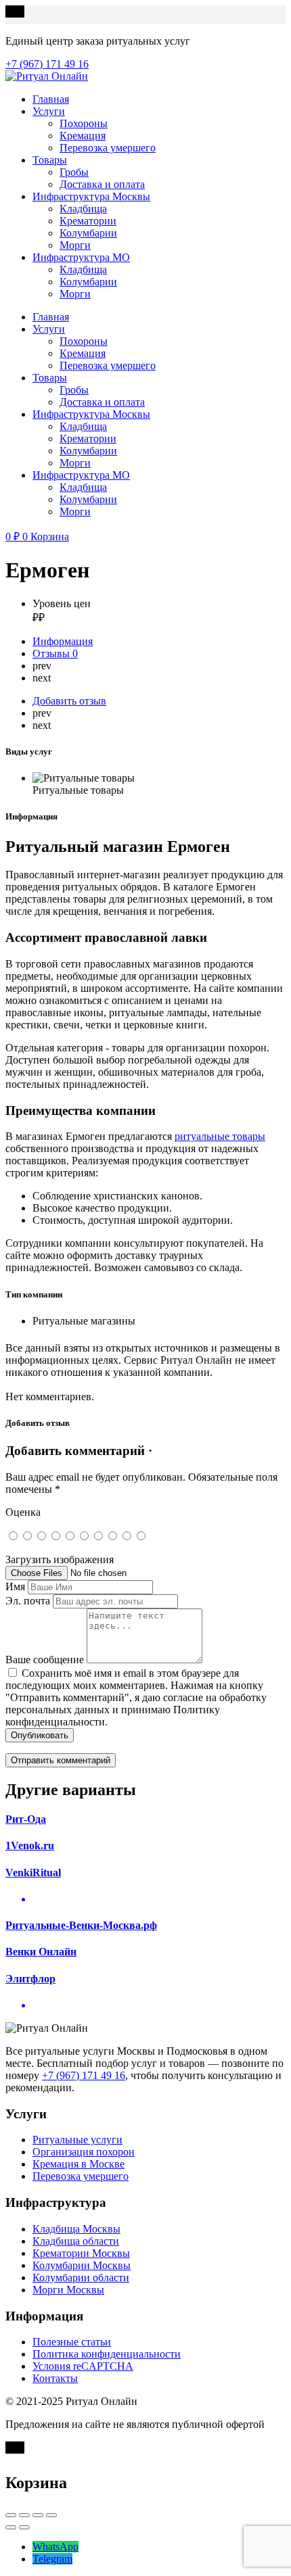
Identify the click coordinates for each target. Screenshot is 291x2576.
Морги (75, 245)
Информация (63, 641)
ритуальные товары (220, 1136)
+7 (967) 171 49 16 (84, 2075)
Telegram (52, 2559)
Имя (15, 1587)
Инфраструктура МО (81, 257)
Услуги (49, 111)
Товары (50, 160)
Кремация (83, 136)
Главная (51, 99)
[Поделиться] (24, 2515)
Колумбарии (88, 233)
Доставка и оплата (102, 184)
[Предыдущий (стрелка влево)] (11, 2527)
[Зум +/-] (51, 2515)
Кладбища (83, 209)
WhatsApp (55, 2547)
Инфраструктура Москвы (91, 196)
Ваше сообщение (45, 1660)
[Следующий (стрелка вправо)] (24, 2527)
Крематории (88, 221)
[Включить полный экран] (38, 2515)
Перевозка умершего (108, 148)
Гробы (74, 172)
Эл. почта (28, 1601)
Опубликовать (40, 1735)
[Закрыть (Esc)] (11, 2515)
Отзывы (55, 653)
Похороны (84, 123)
